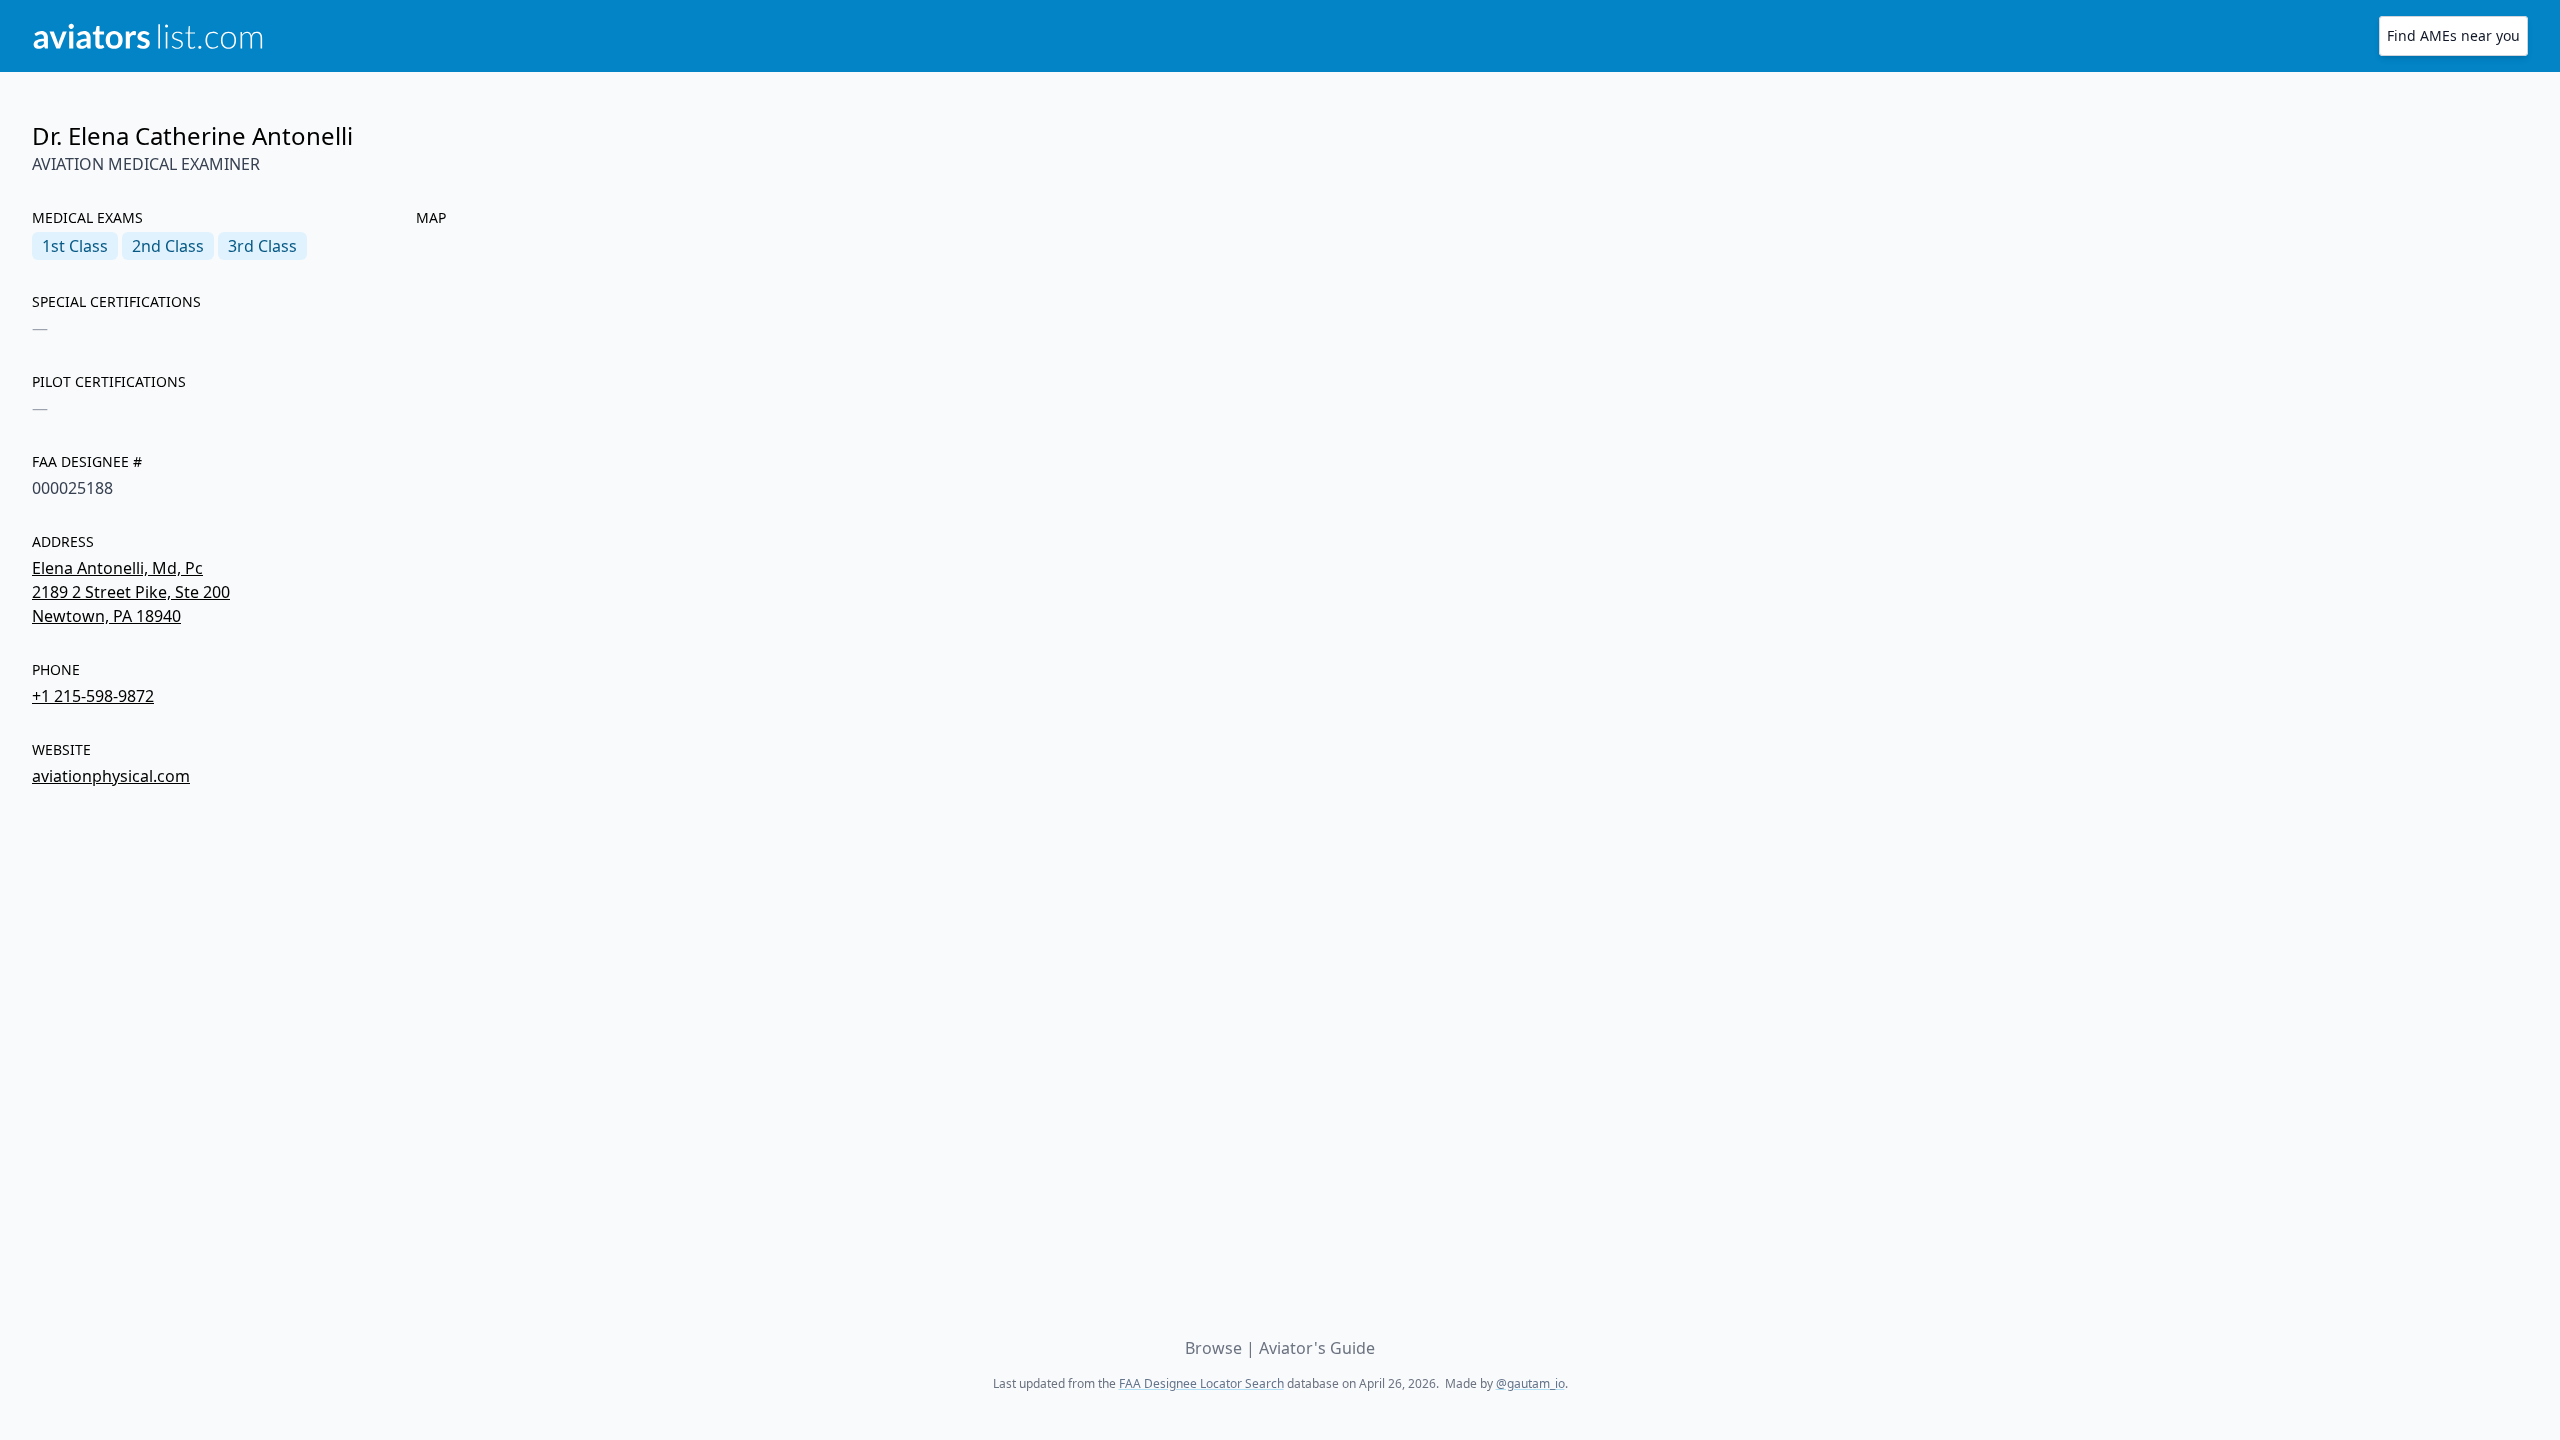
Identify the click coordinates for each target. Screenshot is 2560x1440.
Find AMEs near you (2453, 35)
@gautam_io (1530, 1383)
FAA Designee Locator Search (1201, 1383)
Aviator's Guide (1317, 1348)
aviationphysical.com (111, 776)
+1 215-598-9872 (93, 696)
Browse (1213, 1348)
